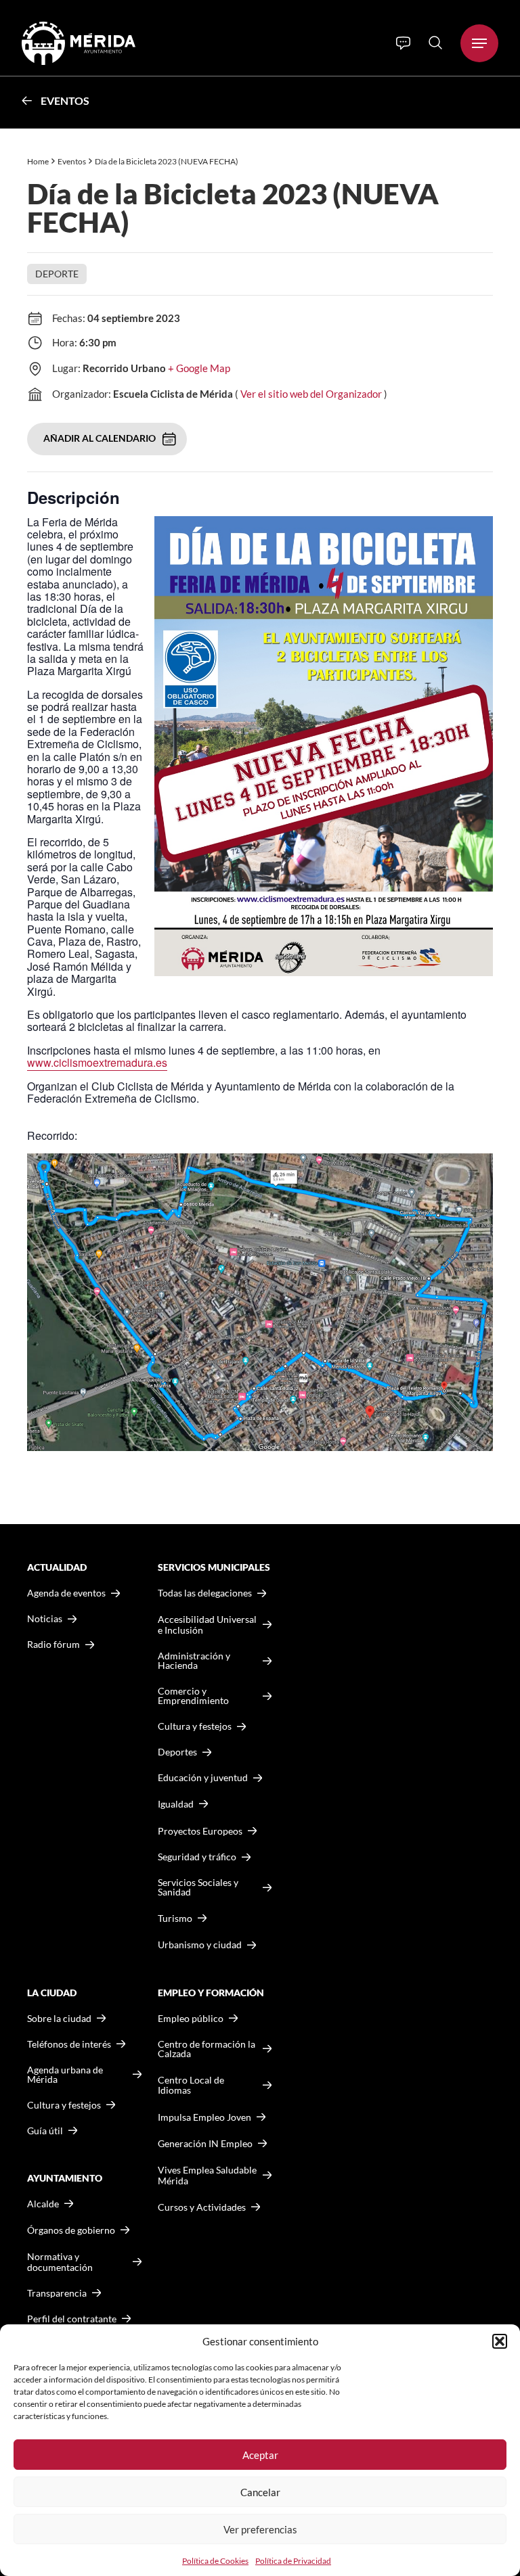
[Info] (403, 43)
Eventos (65, 100)
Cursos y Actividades (202, 2207)
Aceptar (260, 2455)
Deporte (57, 274)
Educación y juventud (203, 1778)
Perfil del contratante (72, 2319)
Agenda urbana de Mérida (65, 2075)
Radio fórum (53, 1644)
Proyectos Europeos (200, 1831)
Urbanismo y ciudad (200, 1945)
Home (38, 161)
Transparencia (57, 2293)
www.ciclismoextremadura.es (97, 1062)
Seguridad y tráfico (197, 1857)
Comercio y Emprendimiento (193, 1696)
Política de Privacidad (293, 2561)
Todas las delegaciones (205, 1593)
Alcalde (43, 2204)
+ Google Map (199, 368)
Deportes (177, 1752)
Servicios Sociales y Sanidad (198, 1887)
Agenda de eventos (66, 1593)
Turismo (175, 1918)
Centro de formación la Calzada (207, 2049)
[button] (500, 2341)
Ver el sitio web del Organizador (311, 394)
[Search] (435, 43)
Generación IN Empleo (205, 2143)
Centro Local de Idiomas (191, 2085)
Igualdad (176, 1804)
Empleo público (191, 2019)
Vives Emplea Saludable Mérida (207, 2175)
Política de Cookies (215, 2561)
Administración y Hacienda (194, 1661)
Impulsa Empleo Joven (204, 2117)
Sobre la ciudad (59, 2019)
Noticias (45, 1619)
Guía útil (45, 2131)
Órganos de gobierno (71, 2230)
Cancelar (260, 2492)
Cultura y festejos (64, 2105)
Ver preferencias (260, 2529)
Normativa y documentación (60, 2262)
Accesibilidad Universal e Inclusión (207, 1625)
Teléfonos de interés (69, 2044)
